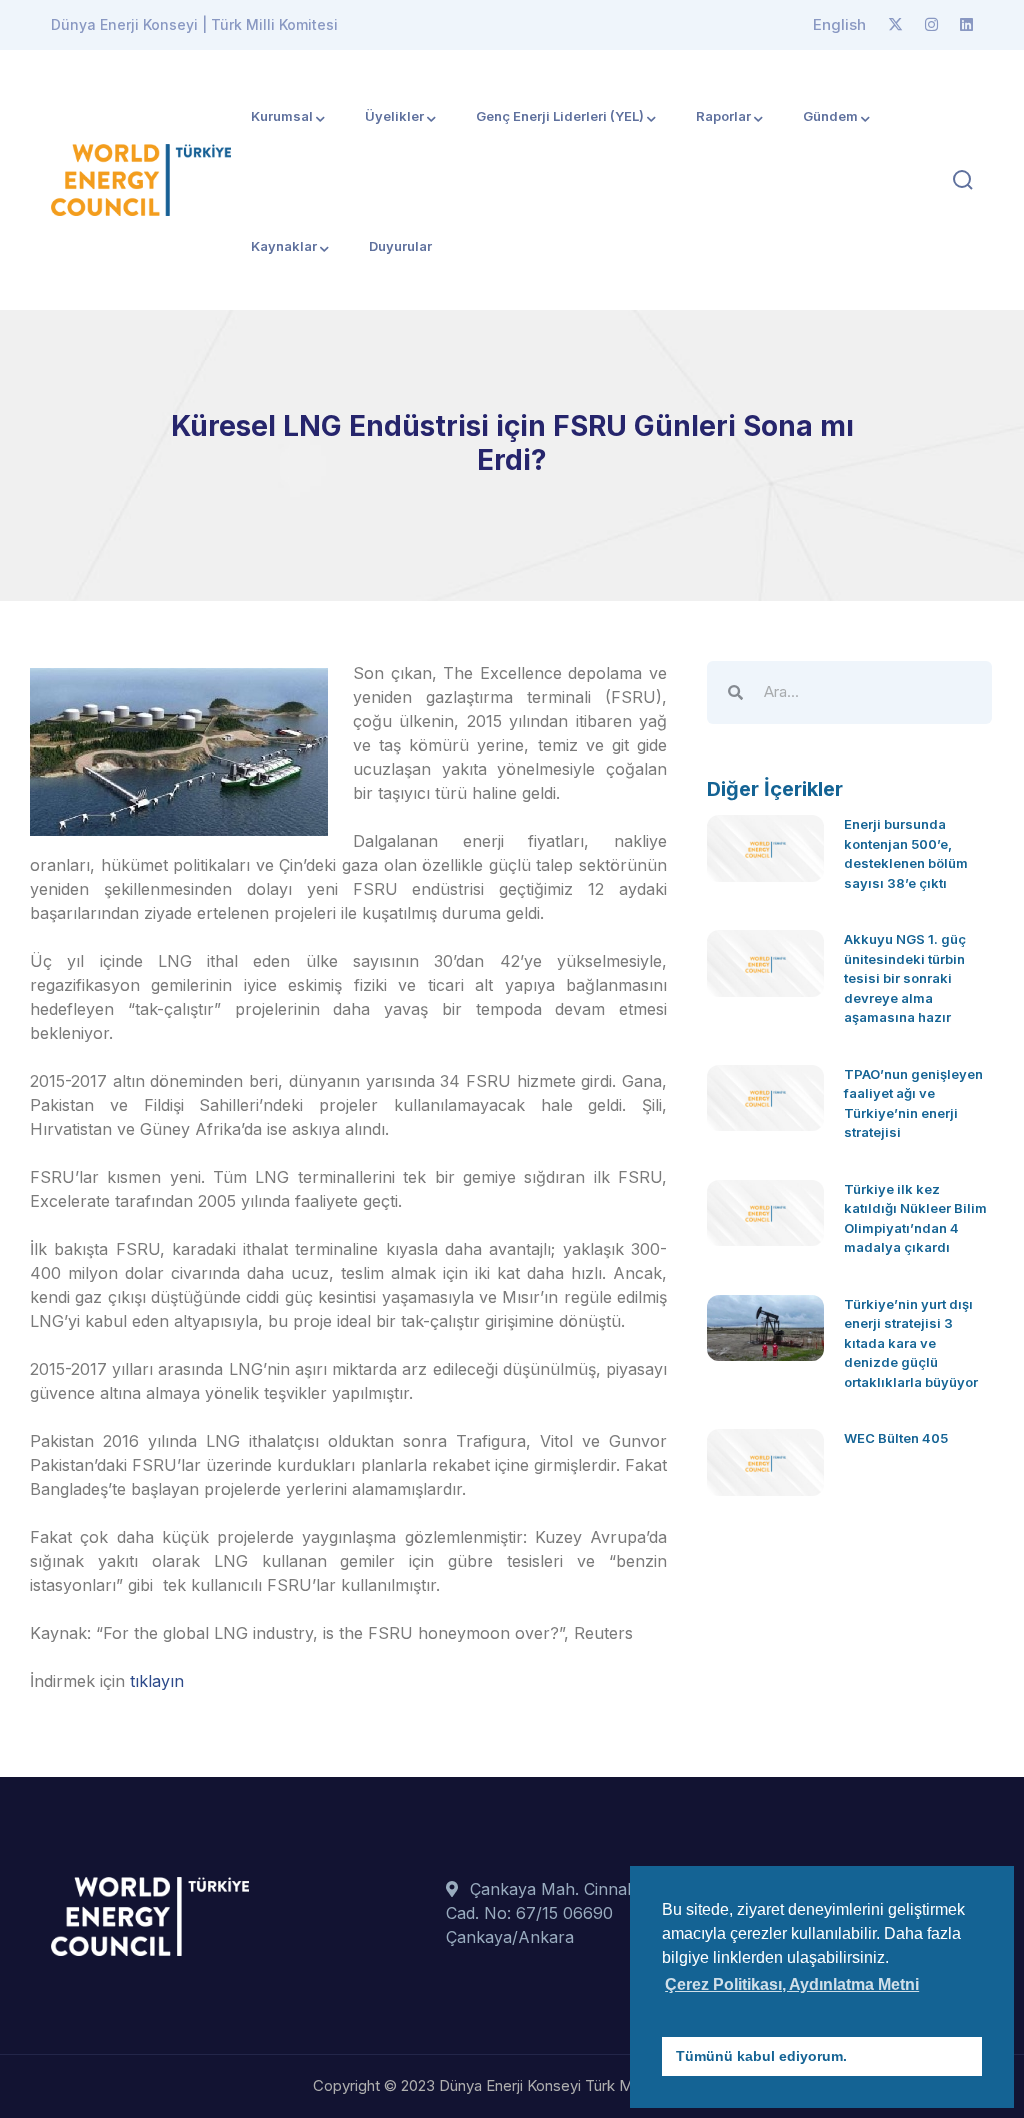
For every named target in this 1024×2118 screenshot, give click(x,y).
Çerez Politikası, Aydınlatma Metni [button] (792, 1984)
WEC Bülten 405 (896, 1438)
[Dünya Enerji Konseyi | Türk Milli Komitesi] (141, 178)
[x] (895, 25)
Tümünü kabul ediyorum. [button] (761, 2056)
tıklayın (157, 1681)
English (839, 24)
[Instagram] (931, 25)
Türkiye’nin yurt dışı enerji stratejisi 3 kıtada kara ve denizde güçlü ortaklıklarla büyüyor (911, 1343)
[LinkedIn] (966, 25)
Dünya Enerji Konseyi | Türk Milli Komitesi (194, 24)
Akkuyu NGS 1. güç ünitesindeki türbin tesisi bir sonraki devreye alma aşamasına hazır (905, 978)
